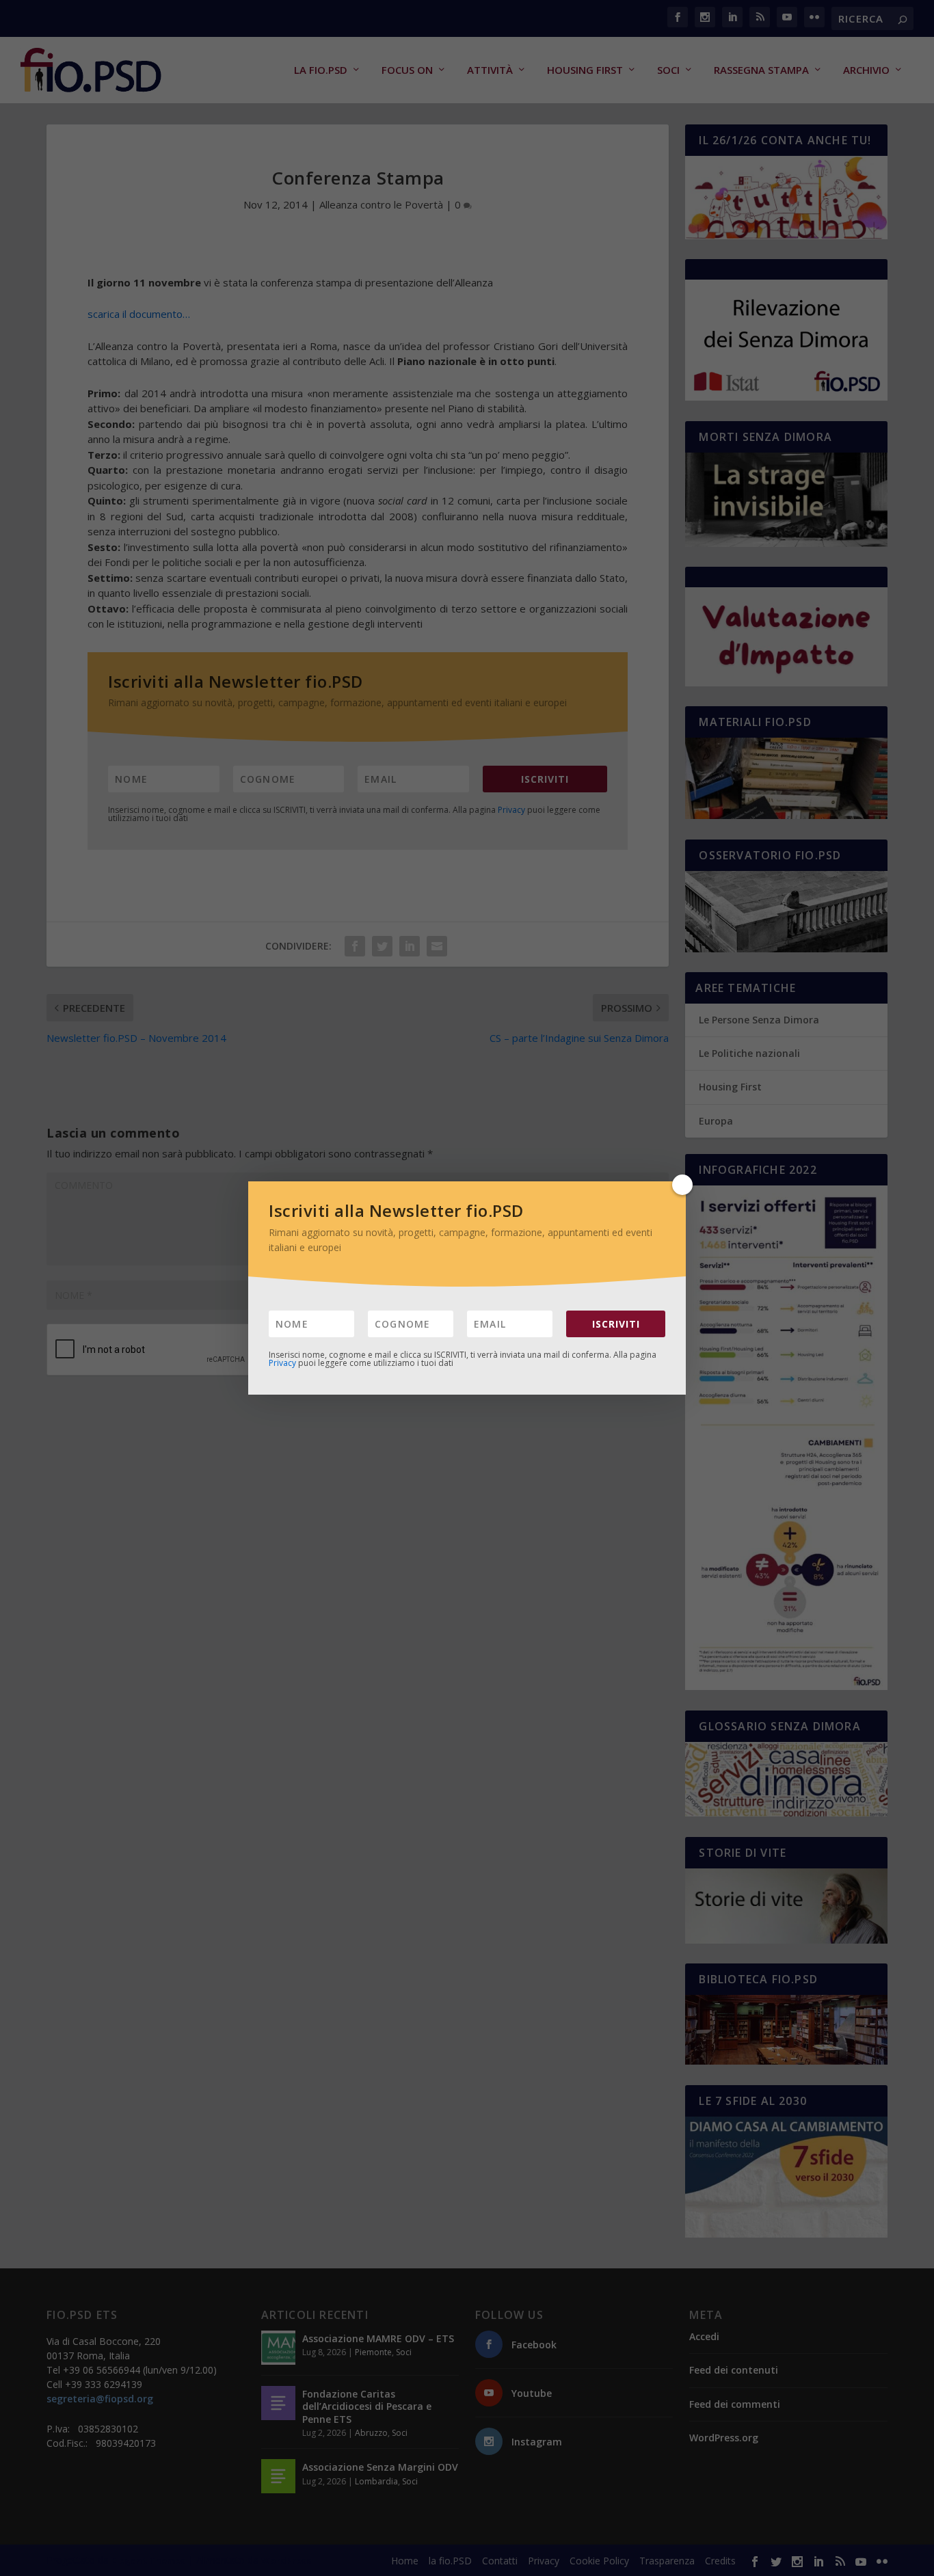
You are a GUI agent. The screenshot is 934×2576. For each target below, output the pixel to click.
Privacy (282, 1363)
